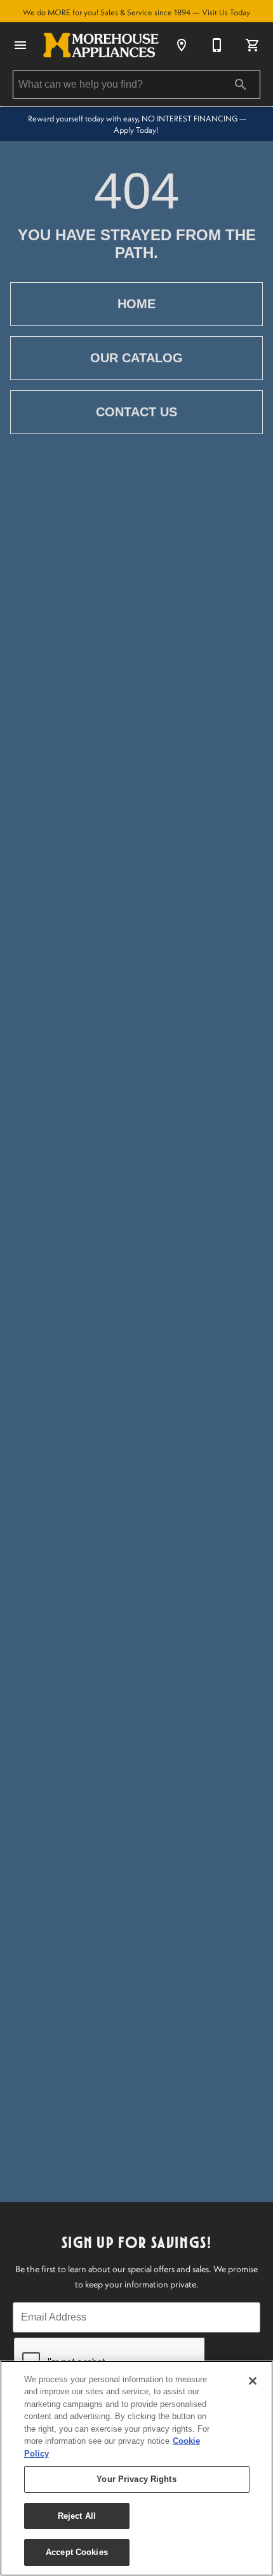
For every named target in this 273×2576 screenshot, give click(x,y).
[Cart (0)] (253, 45)
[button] (20, 45)
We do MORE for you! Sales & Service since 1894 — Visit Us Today (136, 12)
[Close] (253, 2381)
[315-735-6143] (217, 45)
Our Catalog (136, 358)
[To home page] (101, 45)
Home (136, 304)
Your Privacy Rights (136, 2479)
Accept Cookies (77, 2552)
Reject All (77, 2516)
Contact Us (136, 412)
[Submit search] (241, 85)
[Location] (182, 45)
